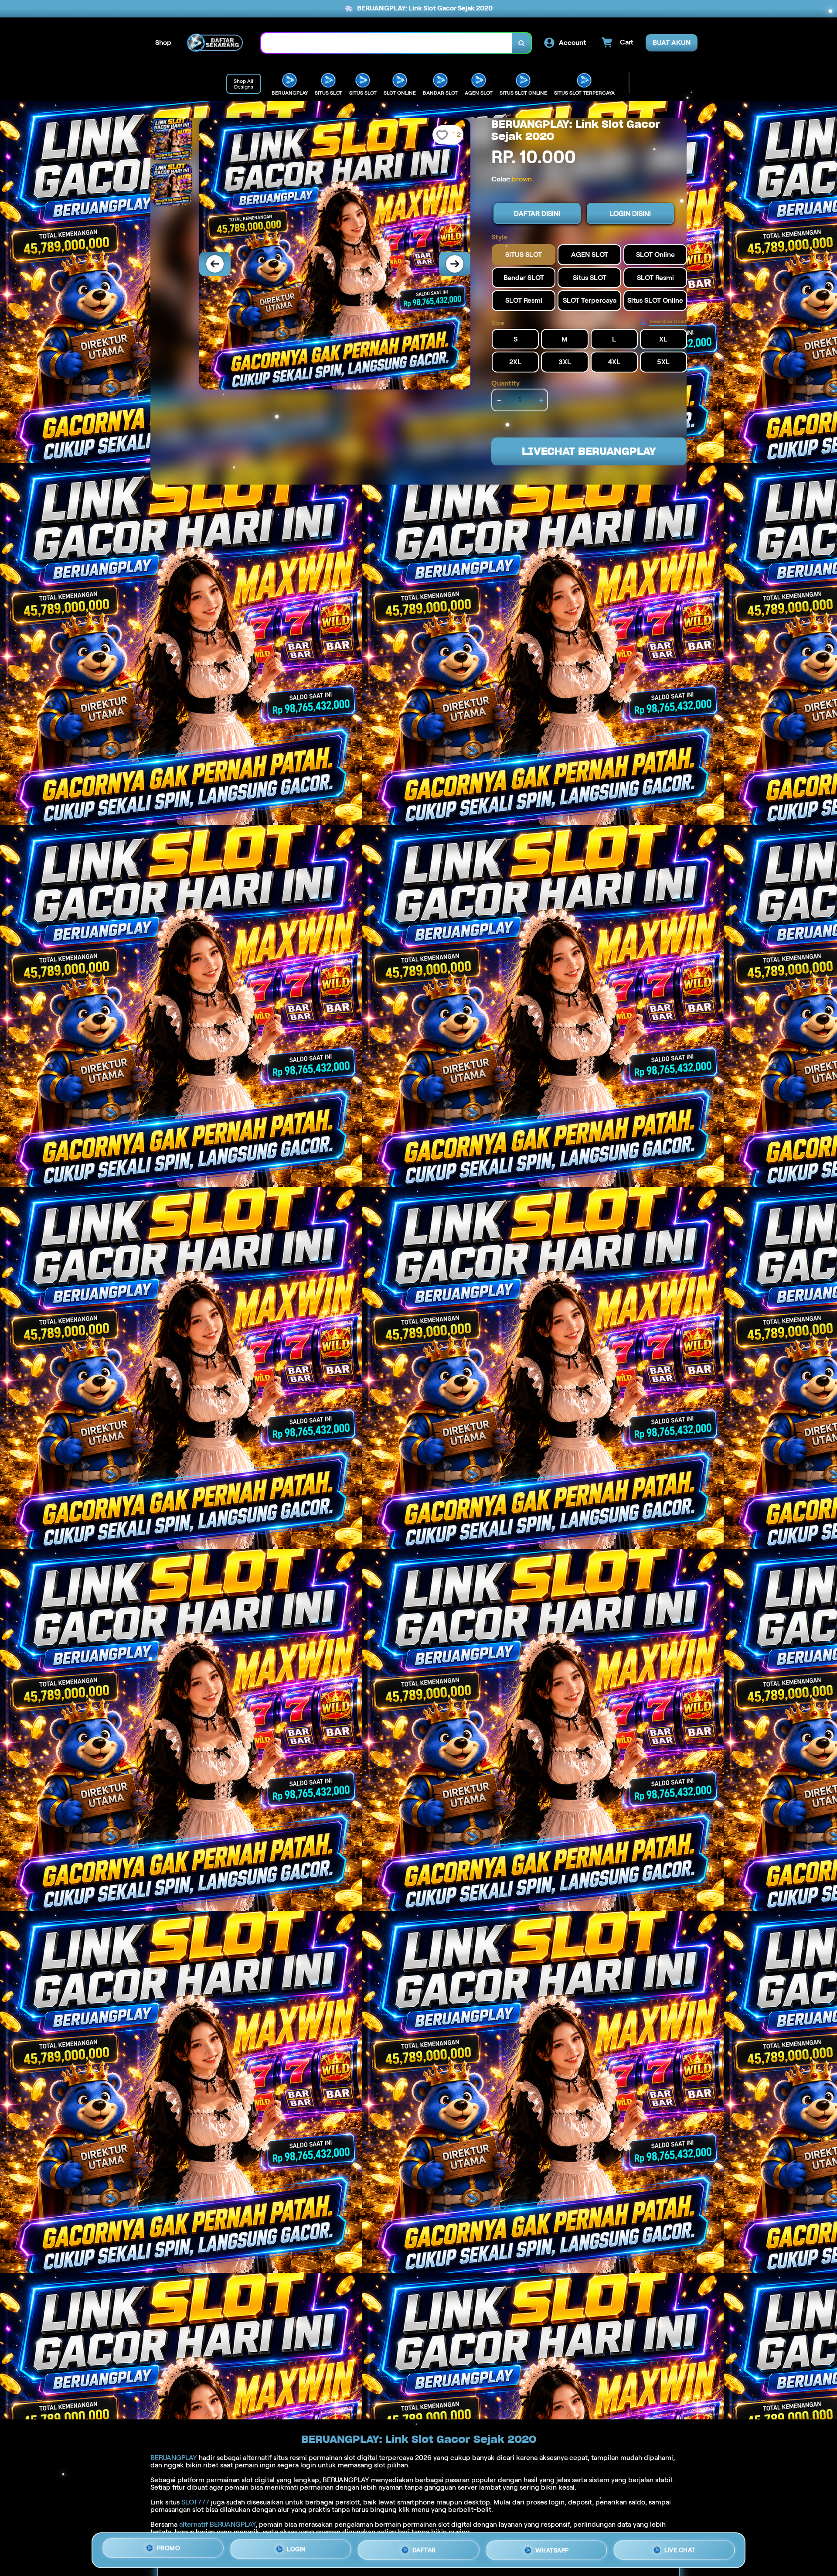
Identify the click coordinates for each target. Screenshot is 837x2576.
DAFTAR (424, 2547)
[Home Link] (216, 43)
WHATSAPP (552, 2547)
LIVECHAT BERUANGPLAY (589, 451)
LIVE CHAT (680, 2548)
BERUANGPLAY (174, 2458)
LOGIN (296, 2547)
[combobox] (387, 43)
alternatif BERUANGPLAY (217, 2524)
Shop (163, 43)
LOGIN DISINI (630, 214)
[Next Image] (455, 264)
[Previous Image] (215, 264)
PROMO (169, 2548)
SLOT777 (195, 2502)
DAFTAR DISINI (537, 214)
